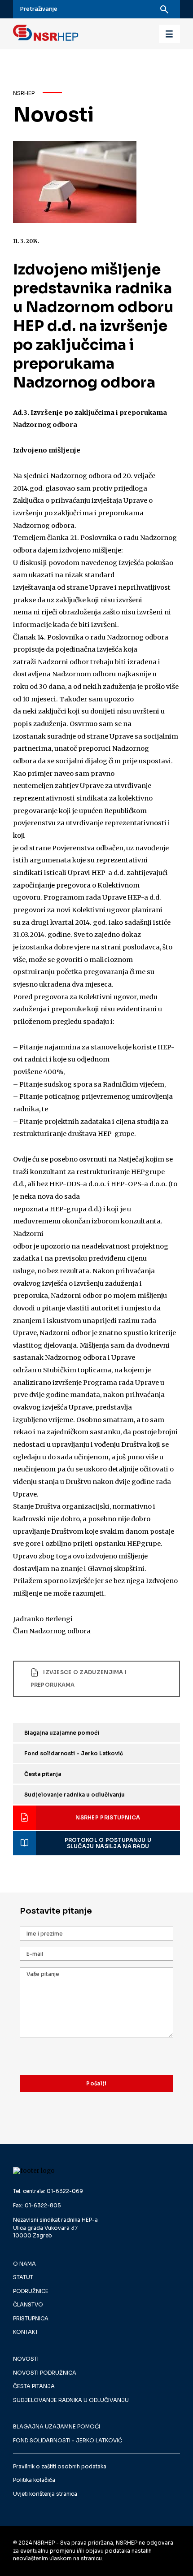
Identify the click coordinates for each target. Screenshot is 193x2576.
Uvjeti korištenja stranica (45, 2494)
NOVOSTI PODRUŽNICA (45, 2373)
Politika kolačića (34, 2480)
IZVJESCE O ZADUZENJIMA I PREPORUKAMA (79, 1679)
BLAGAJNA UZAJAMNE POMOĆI (57, 2427)
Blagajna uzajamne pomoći (62, 1733)
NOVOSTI (26, 2359)
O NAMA (24, 2264)
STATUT (23, 2277)
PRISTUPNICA (31, 2319)
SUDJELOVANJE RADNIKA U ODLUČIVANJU (71, 2400)
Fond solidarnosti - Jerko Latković (74, 1754)
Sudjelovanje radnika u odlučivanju (75, 1795)
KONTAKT (26, 2332)
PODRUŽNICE (31, 2291)
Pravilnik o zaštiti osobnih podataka (60, 2467)
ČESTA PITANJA (34, 2386)
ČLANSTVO (28, 2305)
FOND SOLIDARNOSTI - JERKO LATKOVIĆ (68, 2441)
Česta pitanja (43, 1774)
